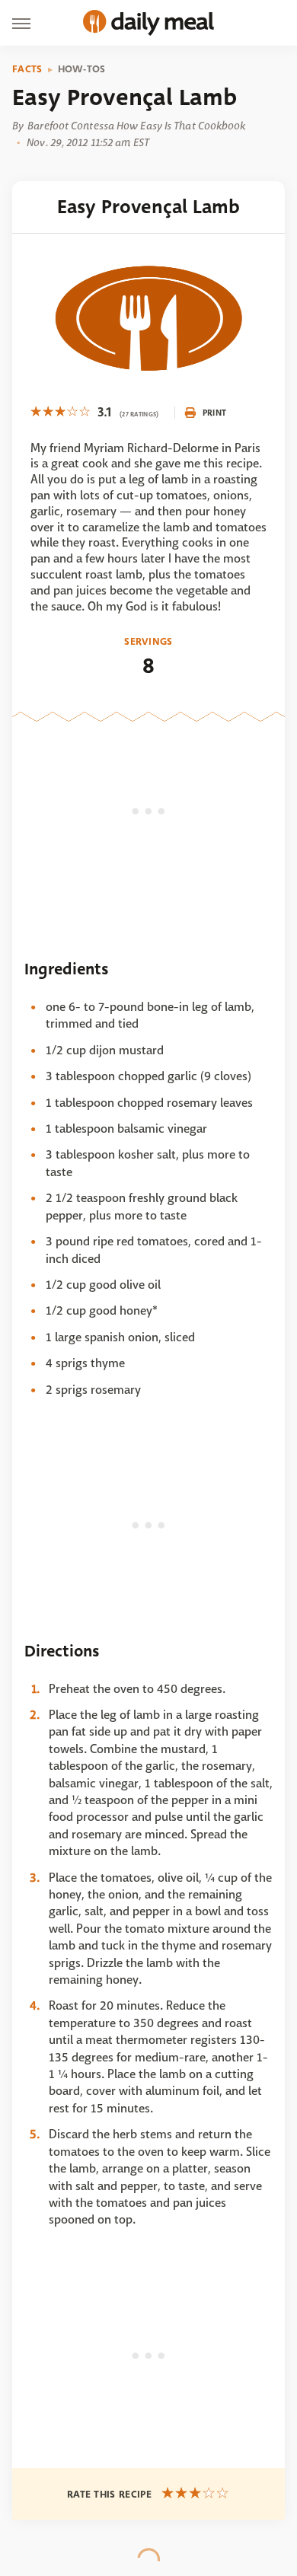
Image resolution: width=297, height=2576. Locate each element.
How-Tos (82, 69)
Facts (27, 69)
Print (215, 413)
